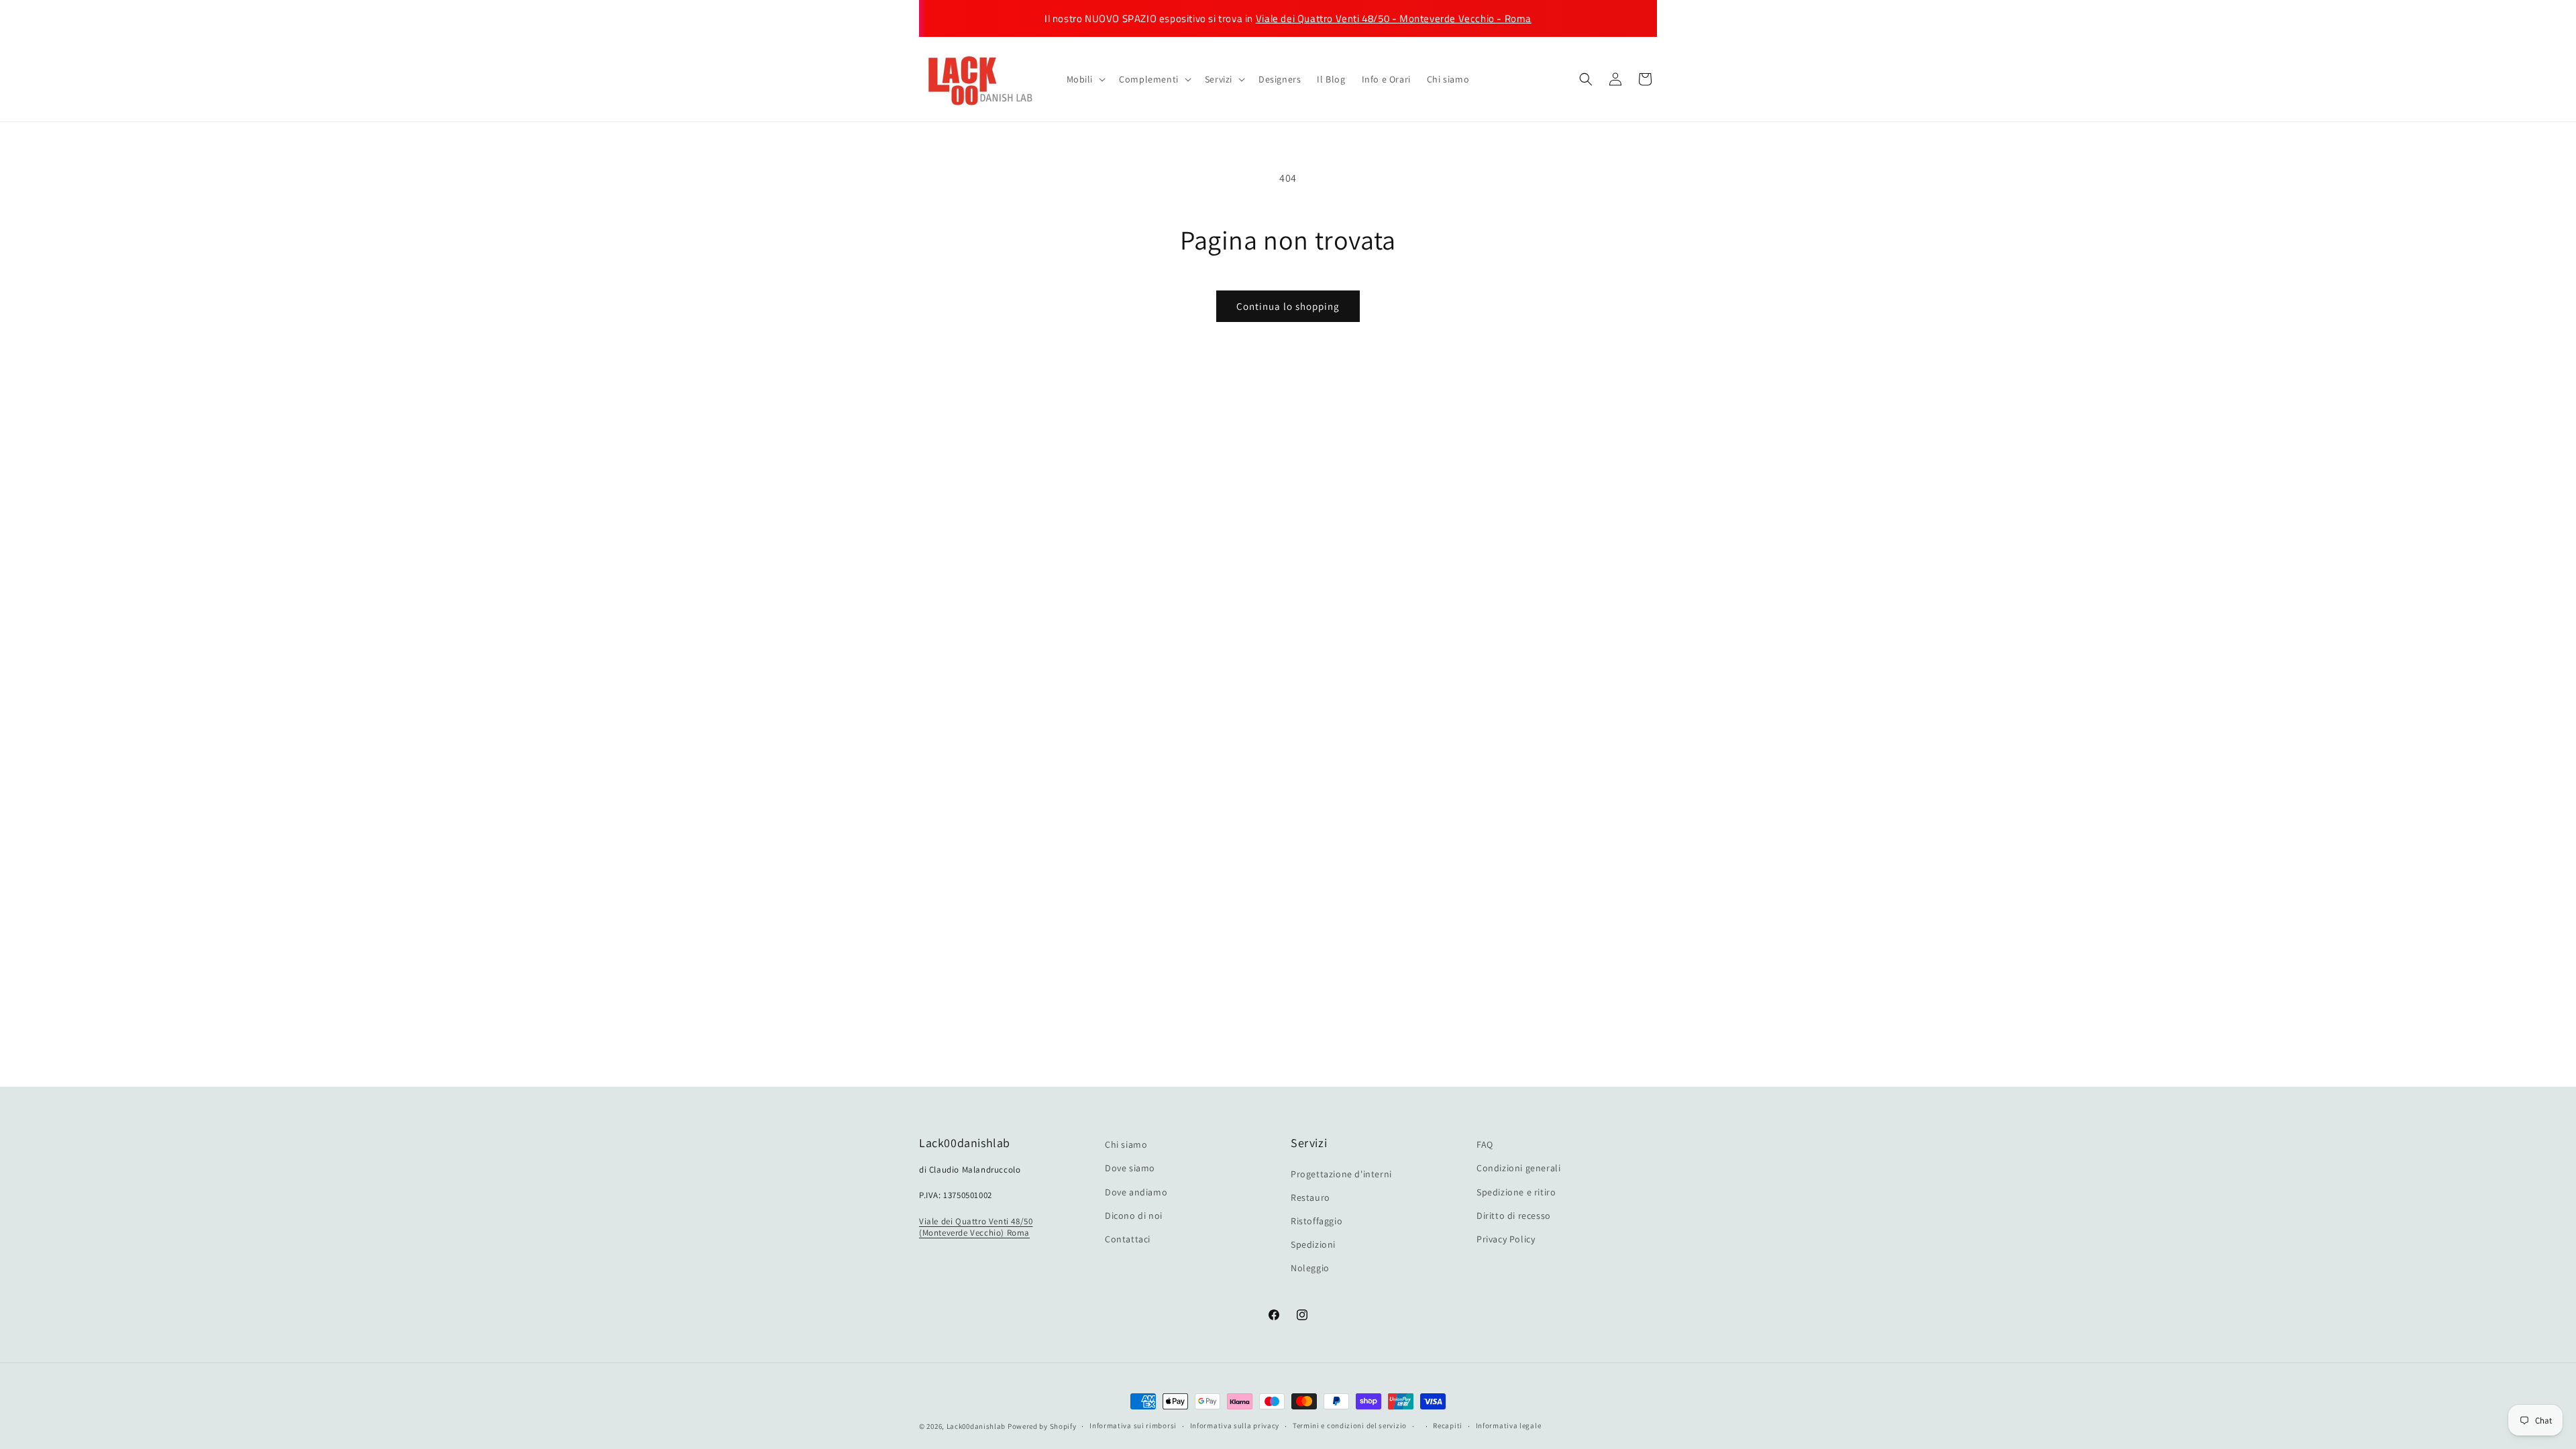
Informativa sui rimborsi (1133, 1426)
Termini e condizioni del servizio (1350, 1426)
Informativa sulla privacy (1235, 1426)
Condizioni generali (1518, 1168)
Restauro (1310, 1197)
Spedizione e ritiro (1516, 1192)
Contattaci (1128, 1239)
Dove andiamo (1136, 1192)
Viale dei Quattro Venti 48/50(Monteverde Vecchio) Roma (976, 1227)
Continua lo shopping (1288, 306)
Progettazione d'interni (1341, 1174)
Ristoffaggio (1317, 1221)
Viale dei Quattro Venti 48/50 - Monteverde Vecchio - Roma (1394, 18)
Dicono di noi (1134, 1216)
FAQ (1485, 1144)
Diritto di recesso (1514, 1216)
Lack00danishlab (976, 1426)
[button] (1085, 79)
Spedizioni (1313, 1244)
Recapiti (1448, 1426)
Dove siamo (1130, 1168)
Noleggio (1310, 1268)
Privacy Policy (1506, 1239)
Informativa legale (1509, 1426)
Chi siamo (1126, 1144)
